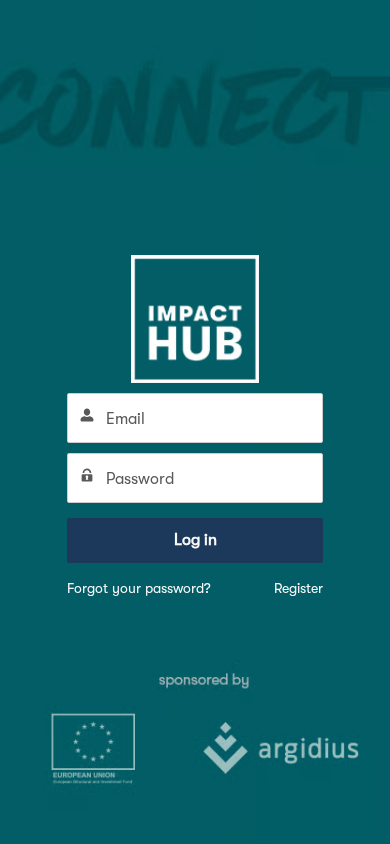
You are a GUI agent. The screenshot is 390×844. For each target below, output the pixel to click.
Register (298, 588)
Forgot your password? (139, 588)
